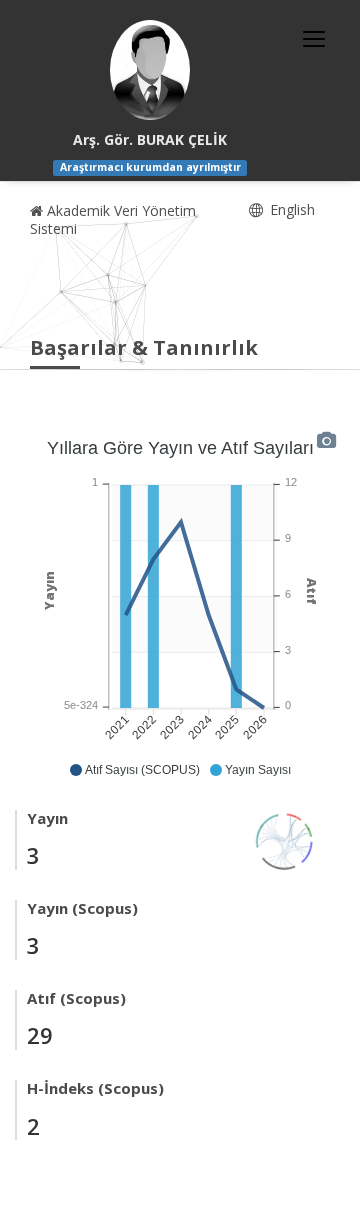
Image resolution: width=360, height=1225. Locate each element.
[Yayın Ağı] (285, 839)
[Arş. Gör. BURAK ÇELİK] (150, 70)
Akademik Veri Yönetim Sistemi (113, 219)
